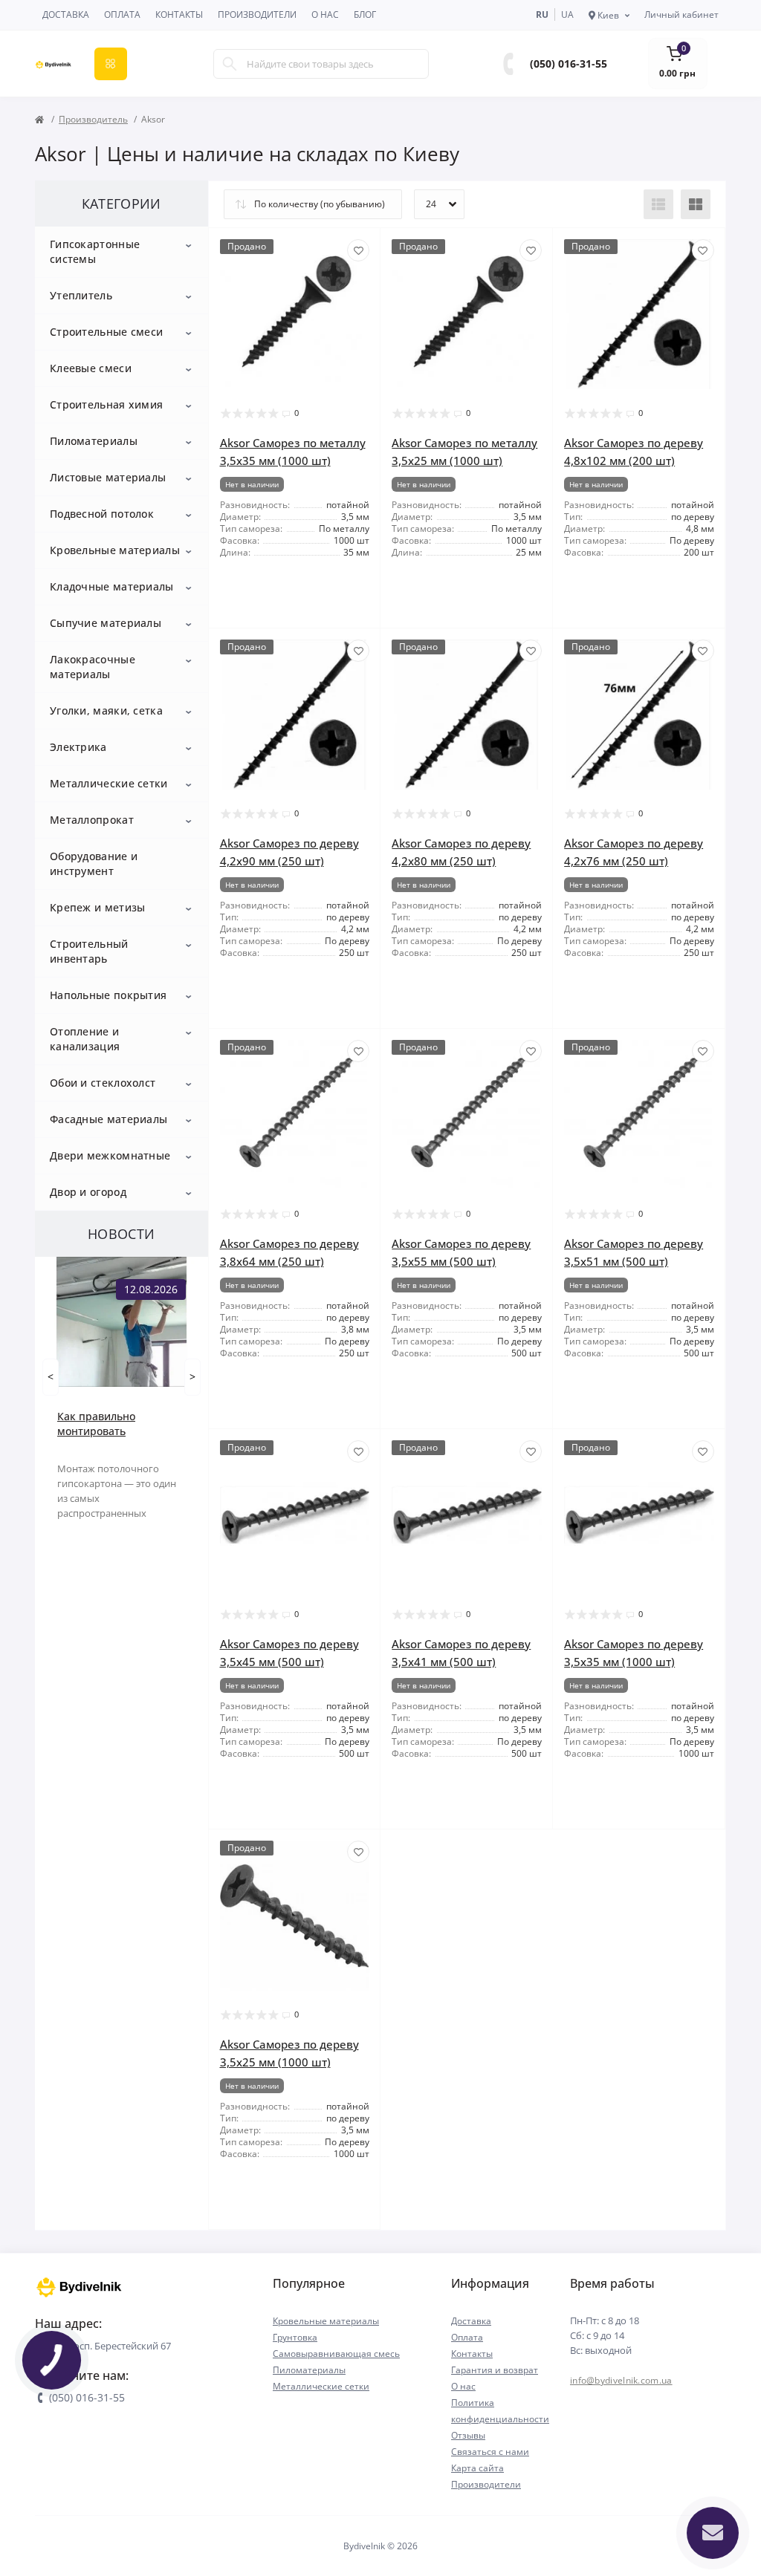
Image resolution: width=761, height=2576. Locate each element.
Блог (365, 14)
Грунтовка (295, 2337)
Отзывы (468, 2435)
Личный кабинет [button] (681, 14)
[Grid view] (696, 204)
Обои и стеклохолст (103, 1083)
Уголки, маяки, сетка (106, 710)
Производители (257, 14)
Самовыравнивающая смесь (336, 2354)
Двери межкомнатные (110, 1155)
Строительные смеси (106, 332)
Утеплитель (81, 295)
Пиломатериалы (94, 441)
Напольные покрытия (108, 995)
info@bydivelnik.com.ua (621, 2380)
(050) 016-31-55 (569, 64)
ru (542, 14)
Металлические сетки (109, 783)
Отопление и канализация (85, 1039)
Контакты (179, 14)
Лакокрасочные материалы (93, 667)
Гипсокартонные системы (95, 251)
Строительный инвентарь (89, 951)
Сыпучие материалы (106, 623)
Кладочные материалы (112, 586)
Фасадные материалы (109, 1119)
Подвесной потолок (102, 514)
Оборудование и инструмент (94, 863)
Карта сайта (477, 2468)
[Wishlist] (358, 250)
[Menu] (111, 64)
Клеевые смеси (91, 368)
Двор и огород (88, 1192)
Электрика (78, 747)
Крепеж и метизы (98, 907)
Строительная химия (106, 404)
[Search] (230, 64)
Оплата (122, 14)
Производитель (93, 119)
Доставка (66, 14)
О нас (325, 14)
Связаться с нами (490, 2452)
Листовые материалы (108, 477)
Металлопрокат (92, 820)
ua (567, 14)
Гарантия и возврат (495, 2370)
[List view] (658, 204)
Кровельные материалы (115, 550)
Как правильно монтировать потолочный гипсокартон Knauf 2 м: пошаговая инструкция (118, 1424)
